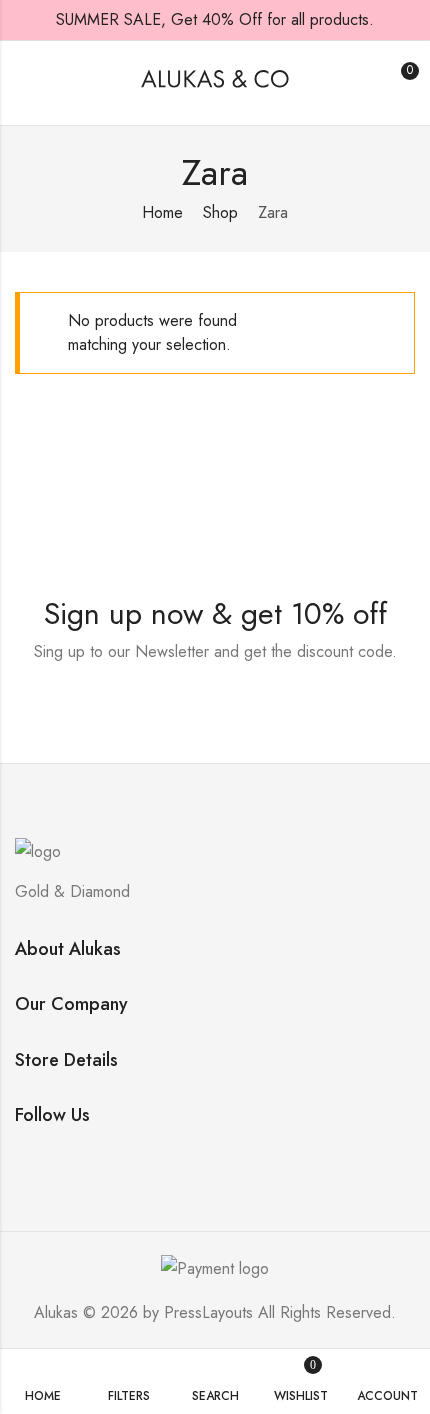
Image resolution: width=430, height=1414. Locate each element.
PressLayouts (208, 1312)
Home (162, 212)
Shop (220, 212)
